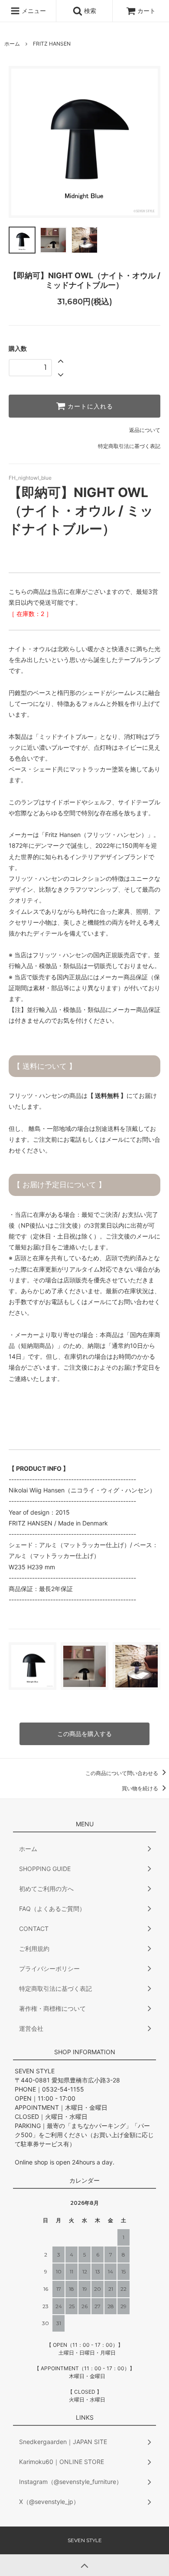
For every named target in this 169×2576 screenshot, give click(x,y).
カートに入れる (89, 406)
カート (146, 11)
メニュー (33, 11)
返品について (145, 430)
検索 (89, 11)
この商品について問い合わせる (122, 1773)
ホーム (12, 44)
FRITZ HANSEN (52, 44)
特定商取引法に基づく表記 (129, 446)
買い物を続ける (141, 1788)
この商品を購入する (84, 1734)
